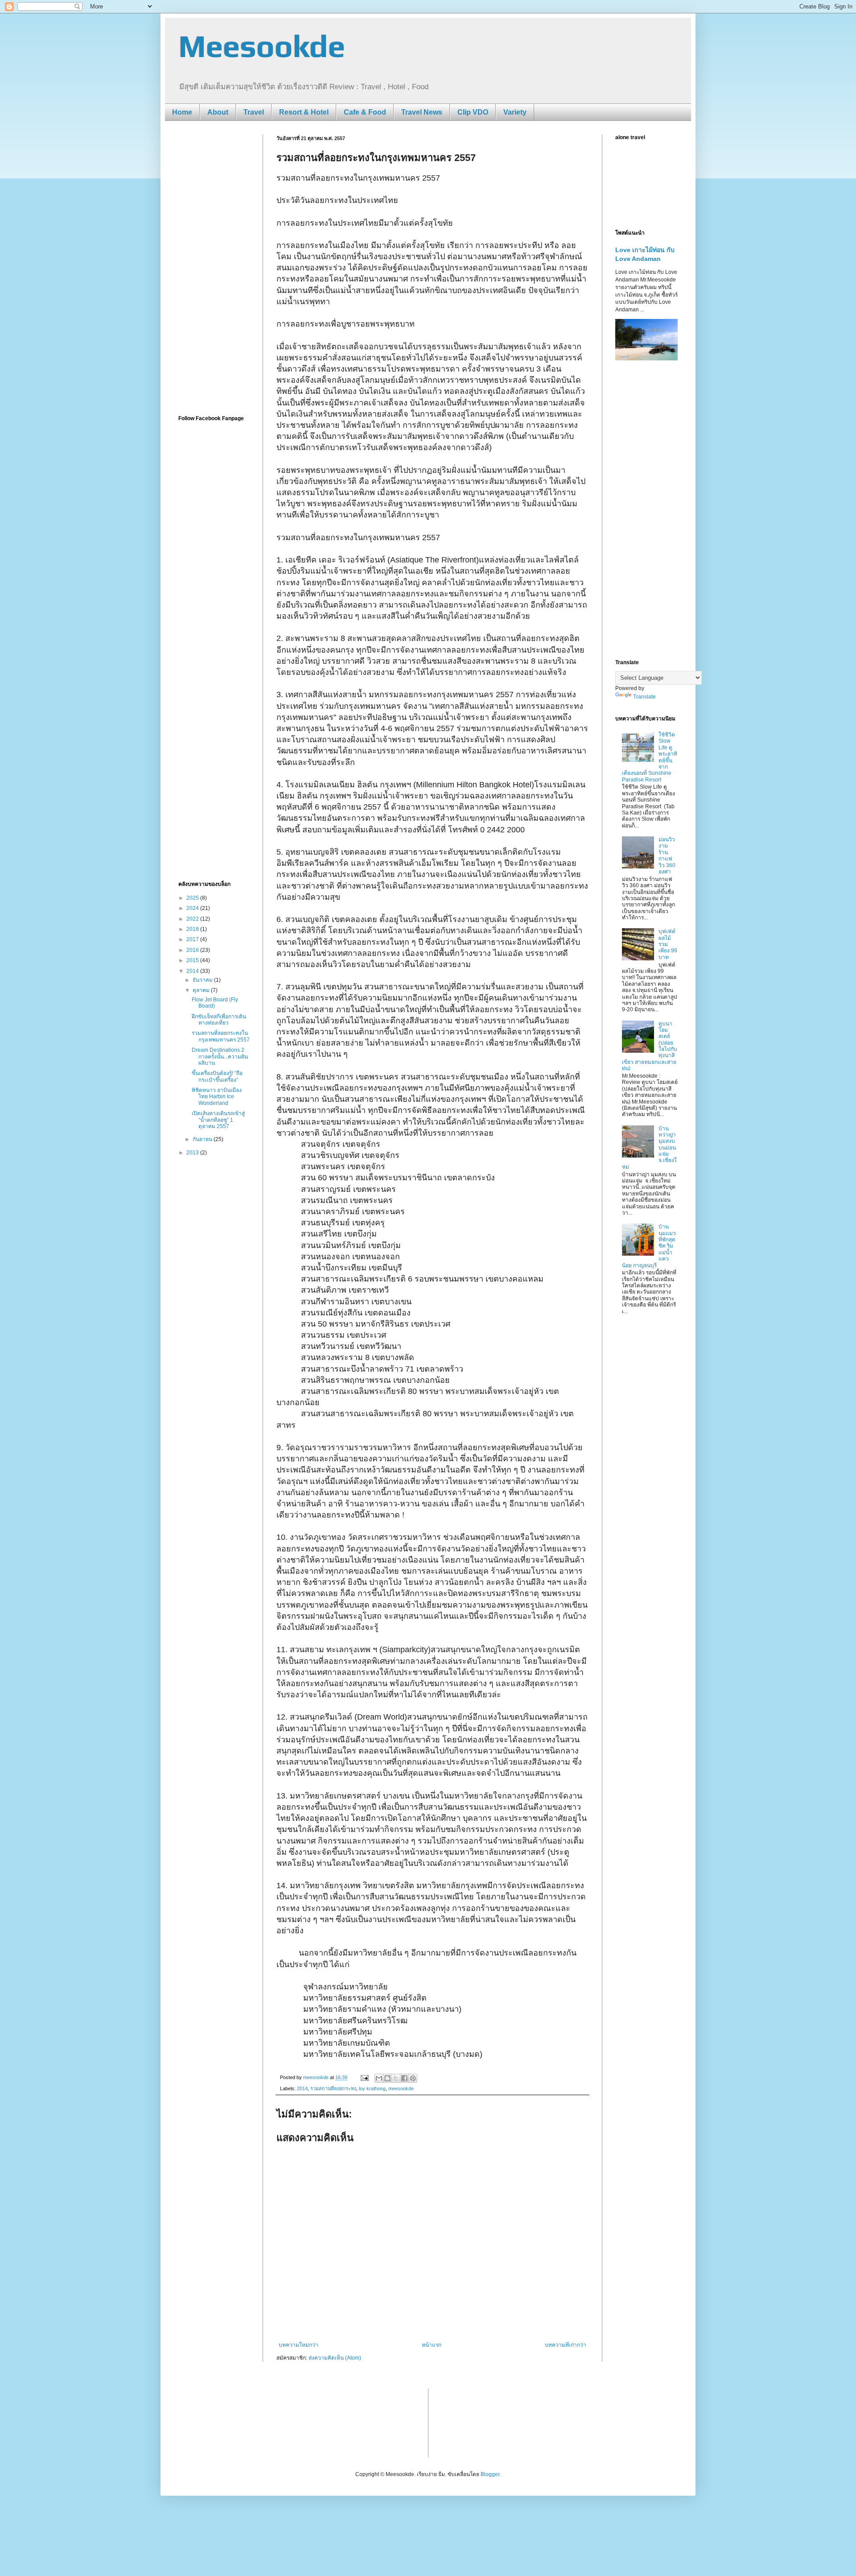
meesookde (401, 2088)
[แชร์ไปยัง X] (396, 2078)
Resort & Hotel (304, 112)
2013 (193, 1153)
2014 (302, 2088)
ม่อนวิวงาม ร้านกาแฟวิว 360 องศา (667, 856)
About (218, 112)
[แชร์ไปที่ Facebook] (404, 2078)
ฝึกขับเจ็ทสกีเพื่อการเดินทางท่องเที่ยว (219, 1020)
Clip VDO (473, 112)
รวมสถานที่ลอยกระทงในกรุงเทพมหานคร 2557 (221, 1036)
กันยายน (203, 1139)
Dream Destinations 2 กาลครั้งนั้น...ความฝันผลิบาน (220, 1056)
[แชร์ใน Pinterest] (413, 2078)
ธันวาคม (203, 980)
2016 (193, 950)
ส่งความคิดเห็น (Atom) (335, 2358)
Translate (644, 697)
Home (182, 112)
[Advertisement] (214, 268)
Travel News (422, 112)
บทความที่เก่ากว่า (566, 2345)
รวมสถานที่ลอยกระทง (333, 2088)
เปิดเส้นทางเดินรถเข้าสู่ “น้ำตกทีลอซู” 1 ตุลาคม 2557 (218, 1120)
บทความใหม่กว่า (298, 2345)
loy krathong (372, 2088)
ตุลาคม (202, 990)
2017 (193, 939)
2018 (193, 929)
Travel (254, 112)
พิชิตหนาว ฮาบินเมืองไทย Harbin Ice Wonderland (217, 1097)
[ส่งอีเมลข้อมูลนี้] (379, 2078)
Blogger (490, 2474)
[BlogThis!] (387, 2078)
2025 (193, 898)
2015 (193, 960)
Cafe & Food (365, 112)
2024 (193, 908)
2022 (193, 919)
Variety (515, 112)
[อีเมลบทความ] (364, 2077)
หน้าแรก (432, 2345)
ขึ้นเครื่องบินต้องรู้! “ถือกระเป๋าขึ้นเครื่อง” (217, 1076)
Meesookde (262, 46)
